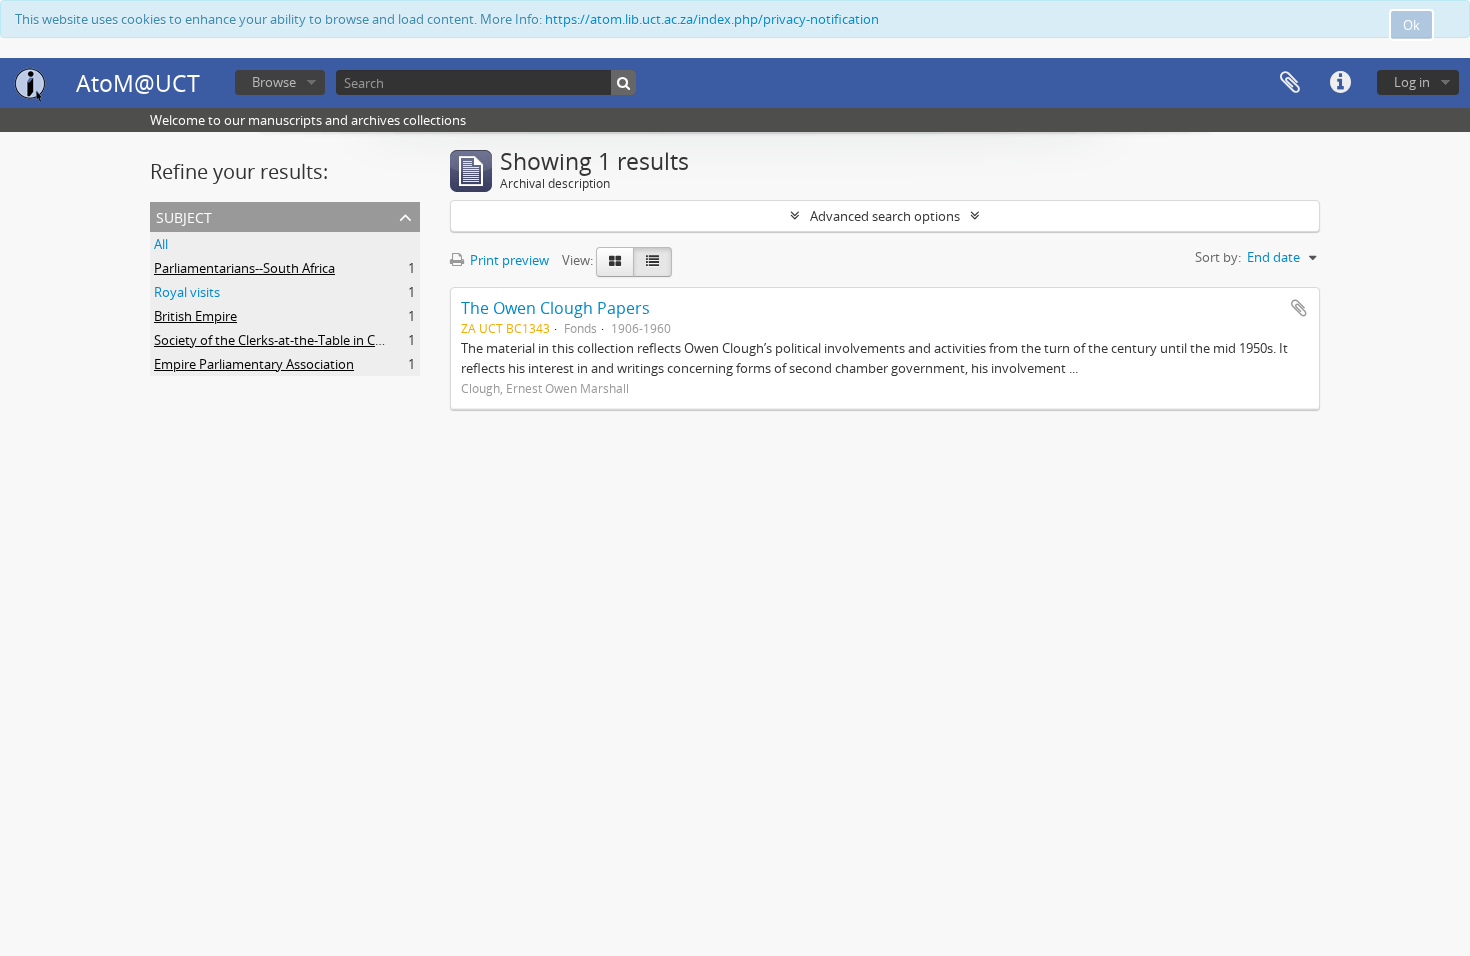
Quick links (1340, 83)
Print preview (508, 260)
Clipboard (1290, 83)
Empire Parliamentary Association (254, 364)
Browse (274, 82)
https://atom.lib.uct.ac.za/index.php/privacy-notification (712, 19)
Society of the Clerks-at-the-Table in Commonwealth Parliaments (345, 340)
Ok (1411, 25)
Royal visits (187, 292)
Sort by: (1218, 257)
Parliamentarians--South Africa (244, 268)
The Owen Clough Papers (555, 308)
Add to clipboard (1299, 308)
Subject (184, 215)
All (161, 244)
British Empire (195, 316)
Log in (1412, 82)
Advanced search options (885, 216)
